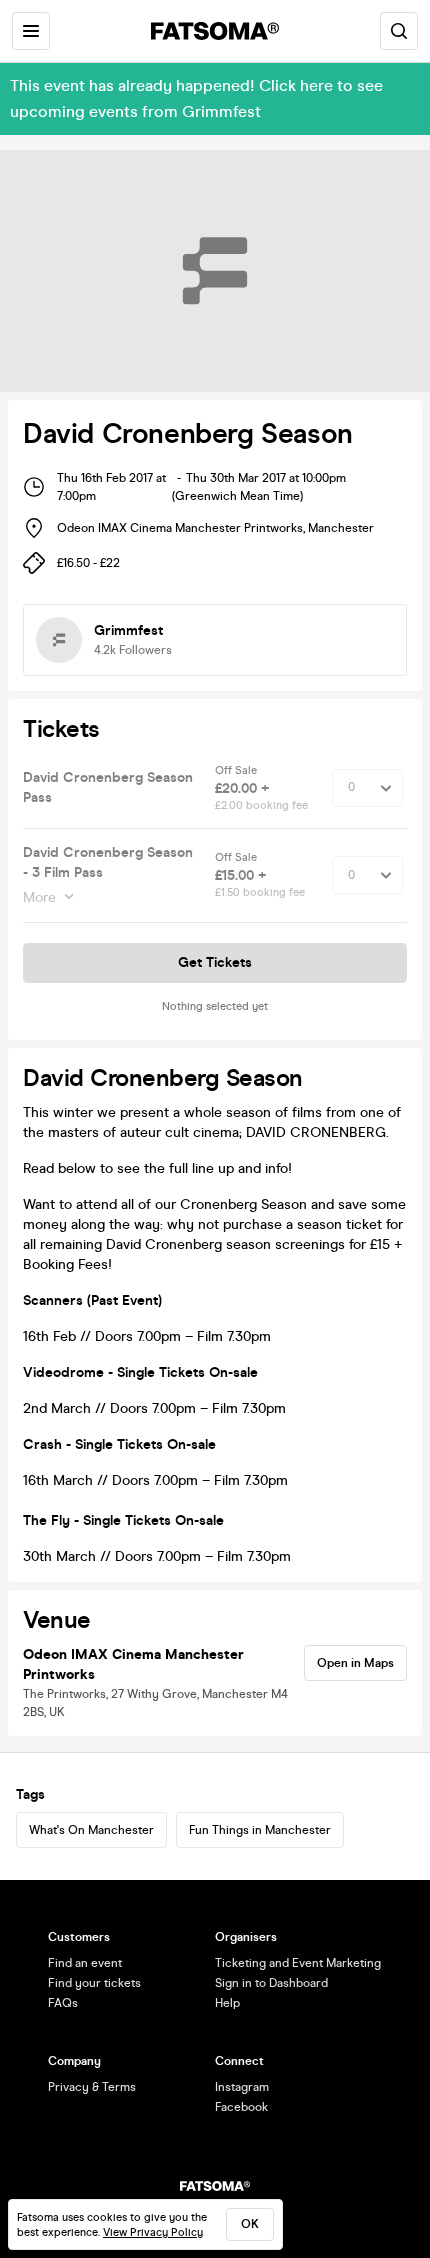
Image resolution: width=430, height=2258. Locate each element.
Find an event (85, 1963)
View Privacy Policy (153, 2232)
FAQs (63, 2003)
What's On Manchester (91, 1830)
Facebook (241, 2107)
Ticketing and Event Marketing (298, 1963)
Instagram (242, 2087)
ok (250, 2224)
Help (227, 2003)
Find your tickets (94, 1983)
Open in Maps (355, 1663)
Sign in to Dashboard (271, 1983)
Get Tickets (215, 962)
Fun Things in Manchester (260, 1830)
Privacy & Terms (92, 2087)
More (39, 897)
